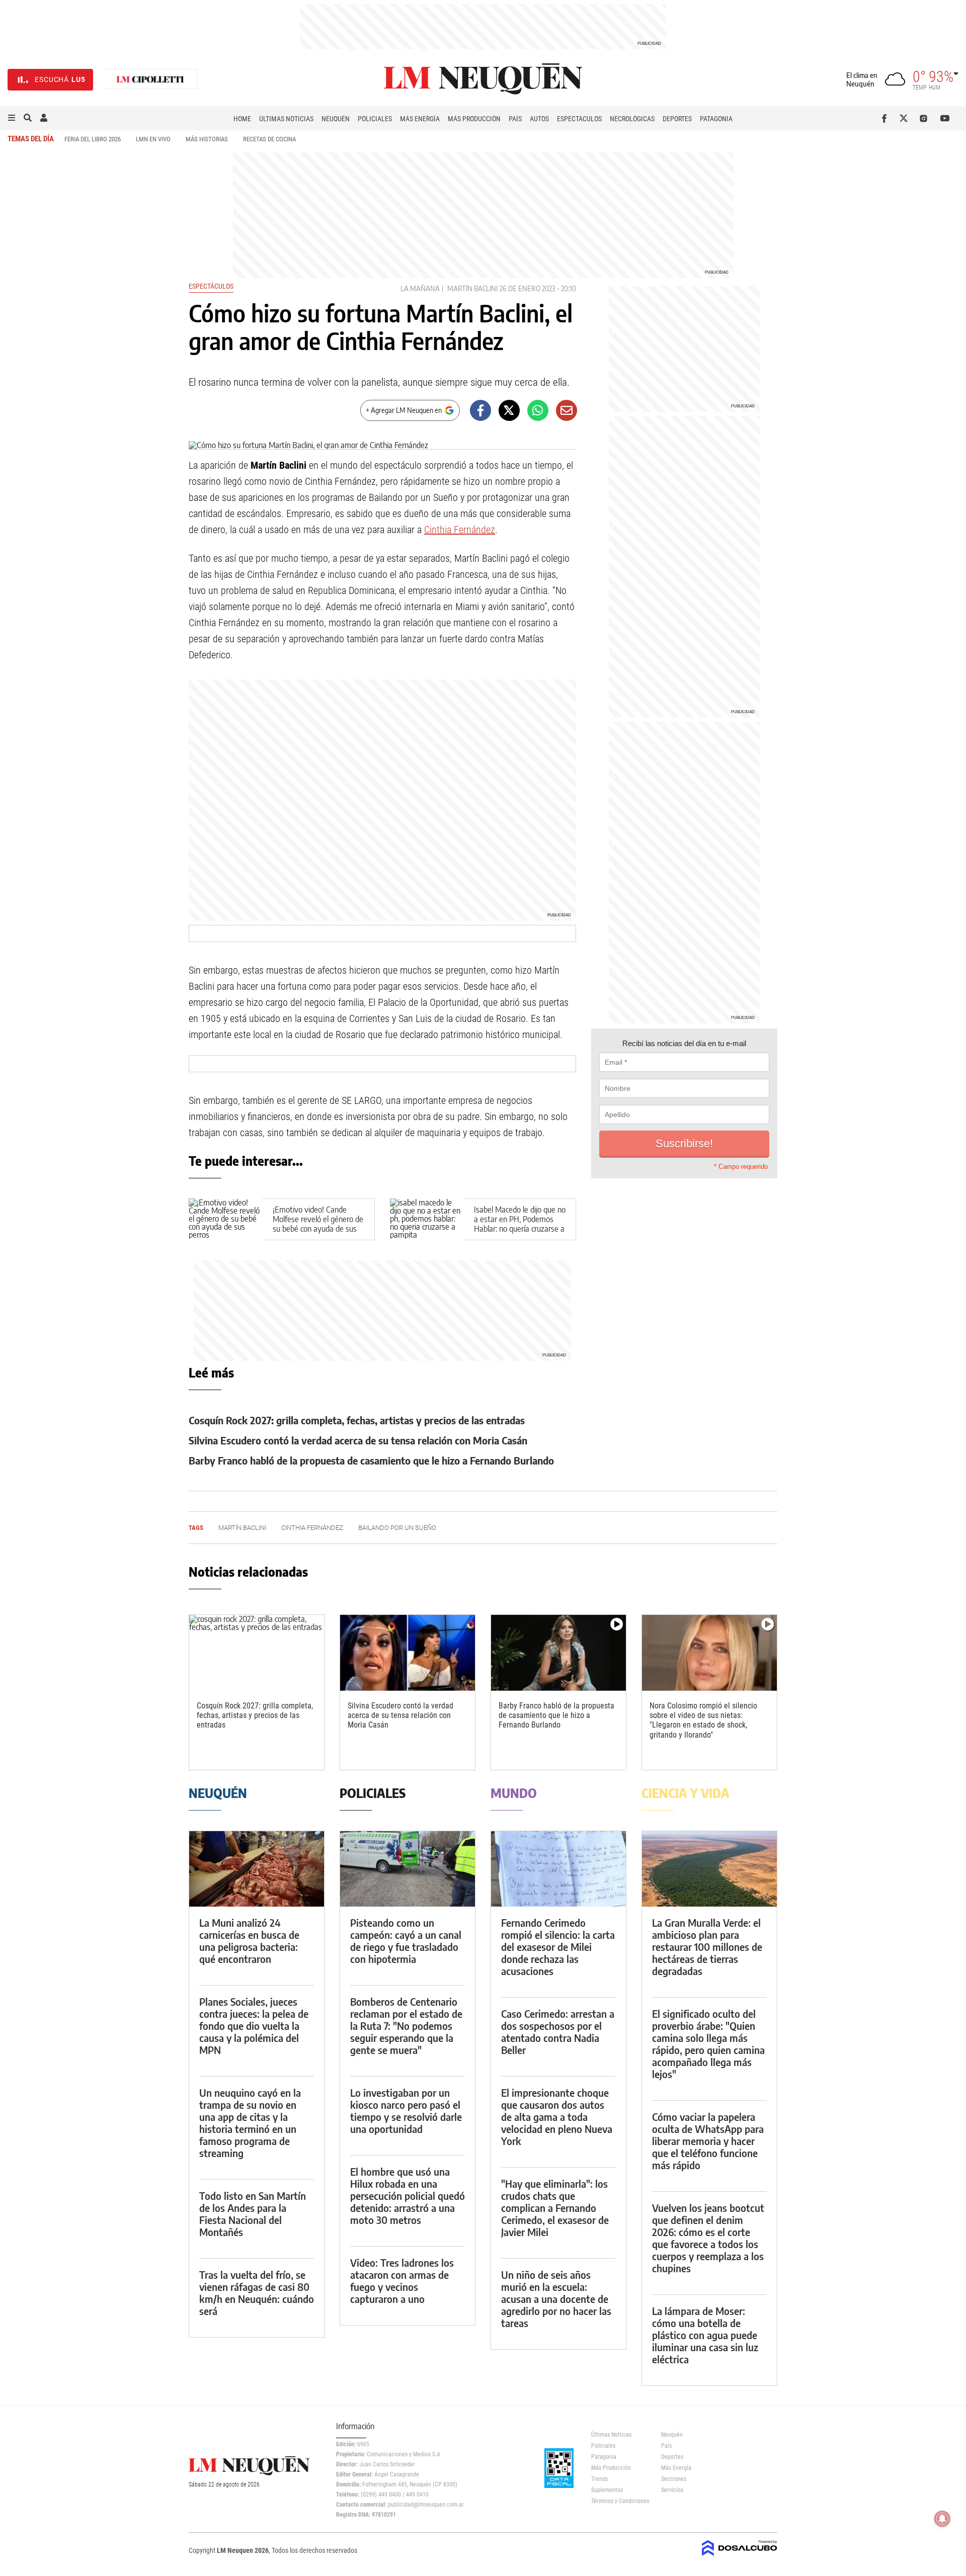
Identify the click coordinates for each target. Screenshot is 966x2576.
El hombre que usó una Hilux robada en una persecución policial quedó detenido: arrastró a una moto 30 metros (408, 2196)
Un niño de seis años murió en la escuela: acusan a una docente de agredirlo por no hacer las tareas (556, 2299)
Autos (539, 119)
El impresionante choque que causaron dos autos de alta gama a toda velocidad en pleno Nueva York (557, 2117)
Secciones (674, 2479)
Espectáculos (579, 119)
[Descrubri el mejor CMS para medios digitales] (740, 2557)
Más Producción (474, 119)
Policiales (375, 119)
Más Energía (420, 119)
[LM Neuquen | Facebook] (886, 118)
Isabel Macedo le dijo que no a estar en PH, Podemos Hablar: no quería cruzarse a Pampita (520, 1224)
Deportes (677, 119)
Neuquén (336, 119)
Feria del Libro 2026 (93, 139)
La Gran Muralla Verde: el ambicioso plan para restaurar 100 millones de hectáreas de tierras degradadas (707, 1947)
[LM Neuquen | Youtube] (945, 118)
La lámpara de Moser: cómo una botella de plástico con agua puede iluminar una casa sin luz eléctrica (705, 2335)
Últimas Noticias (286, 119)
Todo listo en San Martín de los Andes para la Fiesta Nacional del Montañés (253, 2214)
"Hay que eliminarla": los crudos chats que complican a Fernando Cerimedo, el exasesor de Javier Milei (555, 2208)
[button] (12, 118)
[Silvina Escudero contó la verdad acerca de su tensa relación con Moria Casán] (408, 1653)
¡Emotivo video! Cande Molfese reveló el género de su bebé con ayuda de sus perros (318, 1224)
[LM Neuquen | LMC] (150, 80)
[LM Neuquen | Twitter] (906, 118)
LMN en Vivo (153, 139)
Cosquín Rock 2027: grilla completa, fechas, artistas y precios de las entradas (357, 1420)
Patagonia (716, 119)
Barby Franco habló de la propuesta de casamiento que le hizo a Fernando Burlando (371, 1460)
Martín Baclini (472, 288)
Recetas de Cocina (269, 139)
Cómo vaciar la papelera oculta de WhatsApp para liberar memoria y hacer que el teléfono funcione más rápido (708, 2141)
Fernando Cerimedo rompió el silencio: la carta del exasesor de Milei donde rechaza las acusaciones (558, 1947)
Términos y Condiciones (619, 2501)
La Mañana (420, 288)
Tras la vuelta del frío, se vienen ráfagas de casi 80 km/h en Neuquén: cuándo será (257, 2293)
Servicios (672, 2490)
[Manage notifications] (942, 2519)
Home (242, 119)
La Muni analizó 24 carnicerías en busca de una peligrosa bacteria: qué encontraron (249, 1941)
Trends (599, 2479)
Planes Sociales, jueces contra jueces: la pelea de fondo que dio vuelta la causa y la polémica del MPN (254, 2026)
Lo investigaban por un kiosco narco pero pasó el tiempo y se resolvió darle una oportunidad (406, 2111)
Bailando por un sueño (397, 1528)
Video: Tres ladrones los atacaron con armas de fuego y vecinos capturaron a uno (402, 2281)
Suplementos (607, 2490)
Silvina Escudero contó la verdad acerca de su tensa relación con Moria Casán (358, 1440)
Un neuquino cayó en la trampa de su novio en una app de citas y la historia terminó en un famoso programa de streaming (250, 2123)
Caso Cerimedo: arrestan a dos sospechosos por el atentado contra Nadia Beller (558, 2032)
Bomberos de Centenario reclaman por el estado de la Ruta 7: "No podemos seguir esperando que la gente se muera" (406, 2026)
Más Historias (207, 139)
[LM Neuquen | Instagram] (925, 118)
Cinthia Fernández (460, 530)
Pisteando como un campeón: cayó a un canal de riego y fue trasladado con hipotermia (406, 1941)
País (515, 119)
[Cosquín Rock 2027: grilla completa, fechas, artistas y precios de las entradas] (257, 1653)
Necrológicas (632, 119)
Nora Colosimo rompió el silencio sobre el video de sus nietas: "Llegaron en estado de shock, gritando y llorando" (703, 1720)
